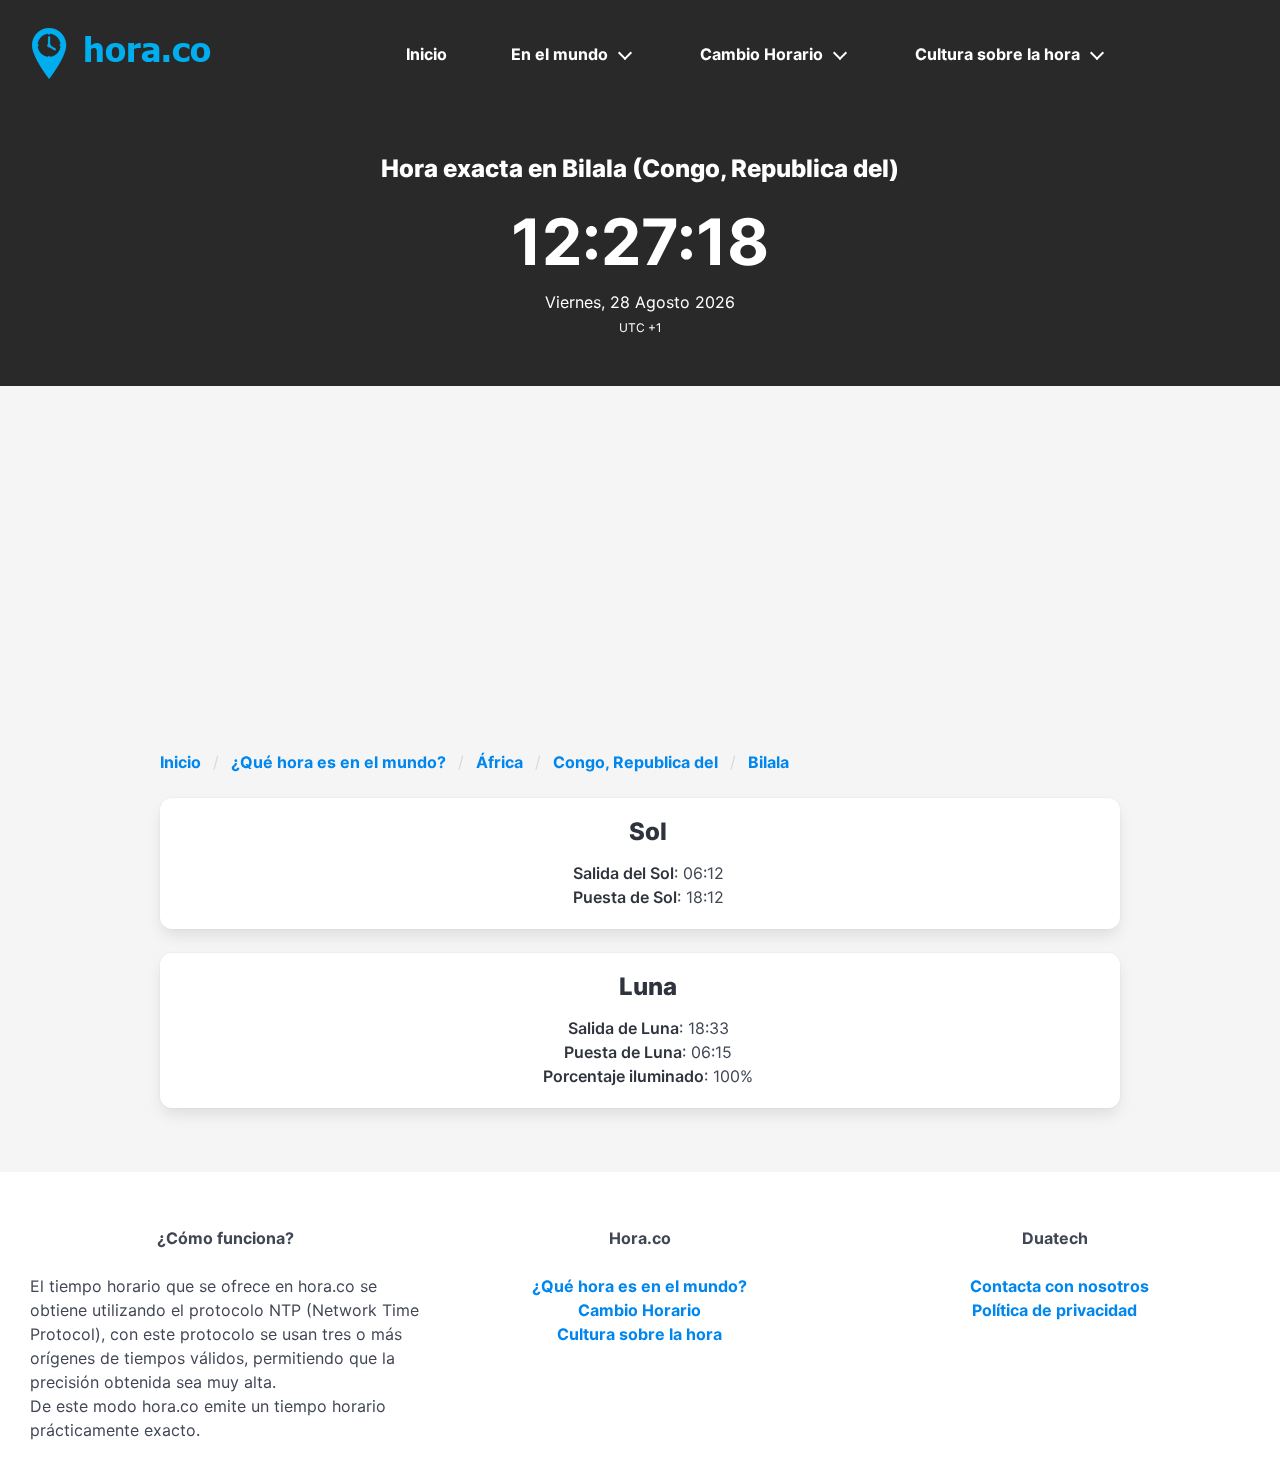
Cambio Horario (761, 54)
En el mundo (559, 54)
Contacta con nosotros (1059, 1286)
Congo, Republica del (635, 762)
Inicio (426, 54)
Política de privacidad (1054, 1310)
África (499, 762)
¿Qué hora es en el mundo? (338, 762)
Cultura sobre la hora (997, 54)
